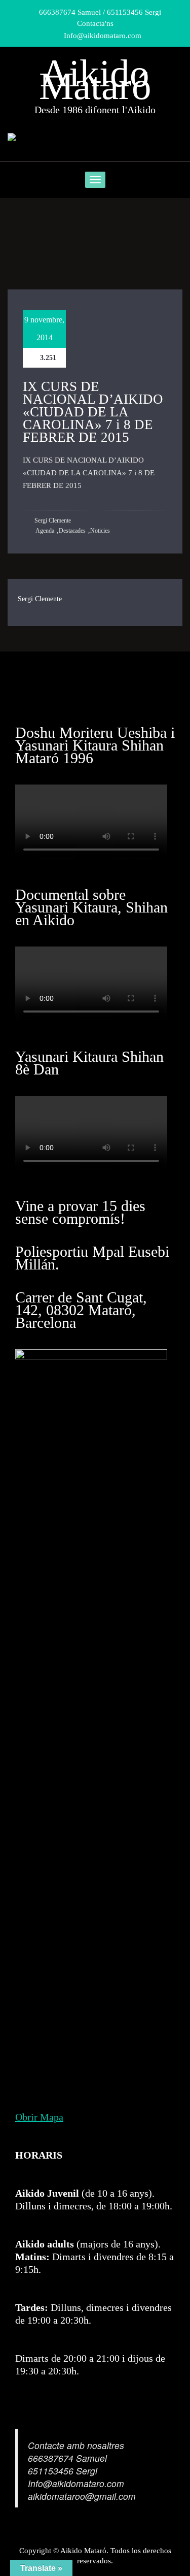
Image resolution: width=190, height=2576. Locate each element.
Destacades (72, 531)
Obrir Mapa (39, 2117)
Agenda (45, 531)
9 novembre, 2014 (44, 329)
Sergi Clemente (52, 520)
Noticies (100, 531)
